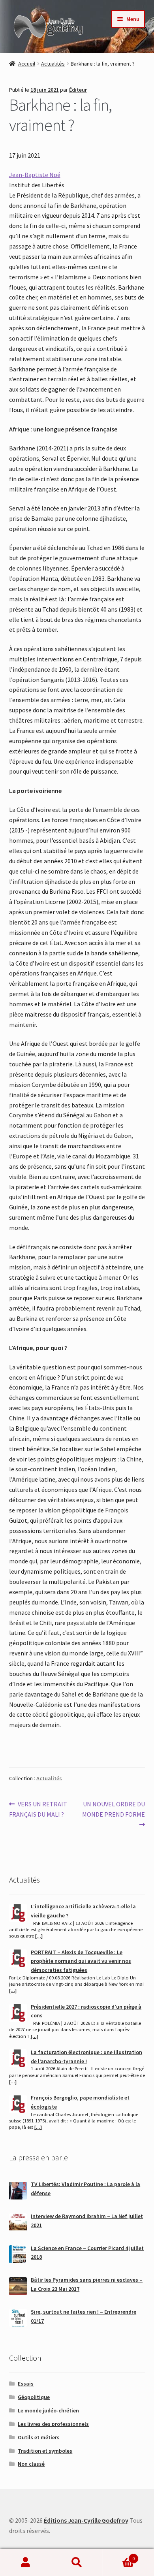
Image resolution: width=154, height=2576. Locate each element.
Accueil (27, 64)
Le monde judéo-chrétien (48, 2410)
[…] (39, 1936)
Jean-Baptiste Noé (35, 175)
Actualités (53, 64)
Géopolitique (34, 2397)
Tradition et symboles (45, 2451)
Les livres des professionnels (53, 2424)
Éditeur (78, 90)
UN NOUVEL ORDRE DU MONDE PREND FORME (114, 1809)
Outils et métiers (39, 2437)
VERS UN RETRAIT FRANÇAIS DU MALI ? (38, 1809)
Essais (26, 2384)
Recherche (77, 2563)
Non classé (31, 2464)
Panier (119, 2556)
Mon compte (26, 2563)
